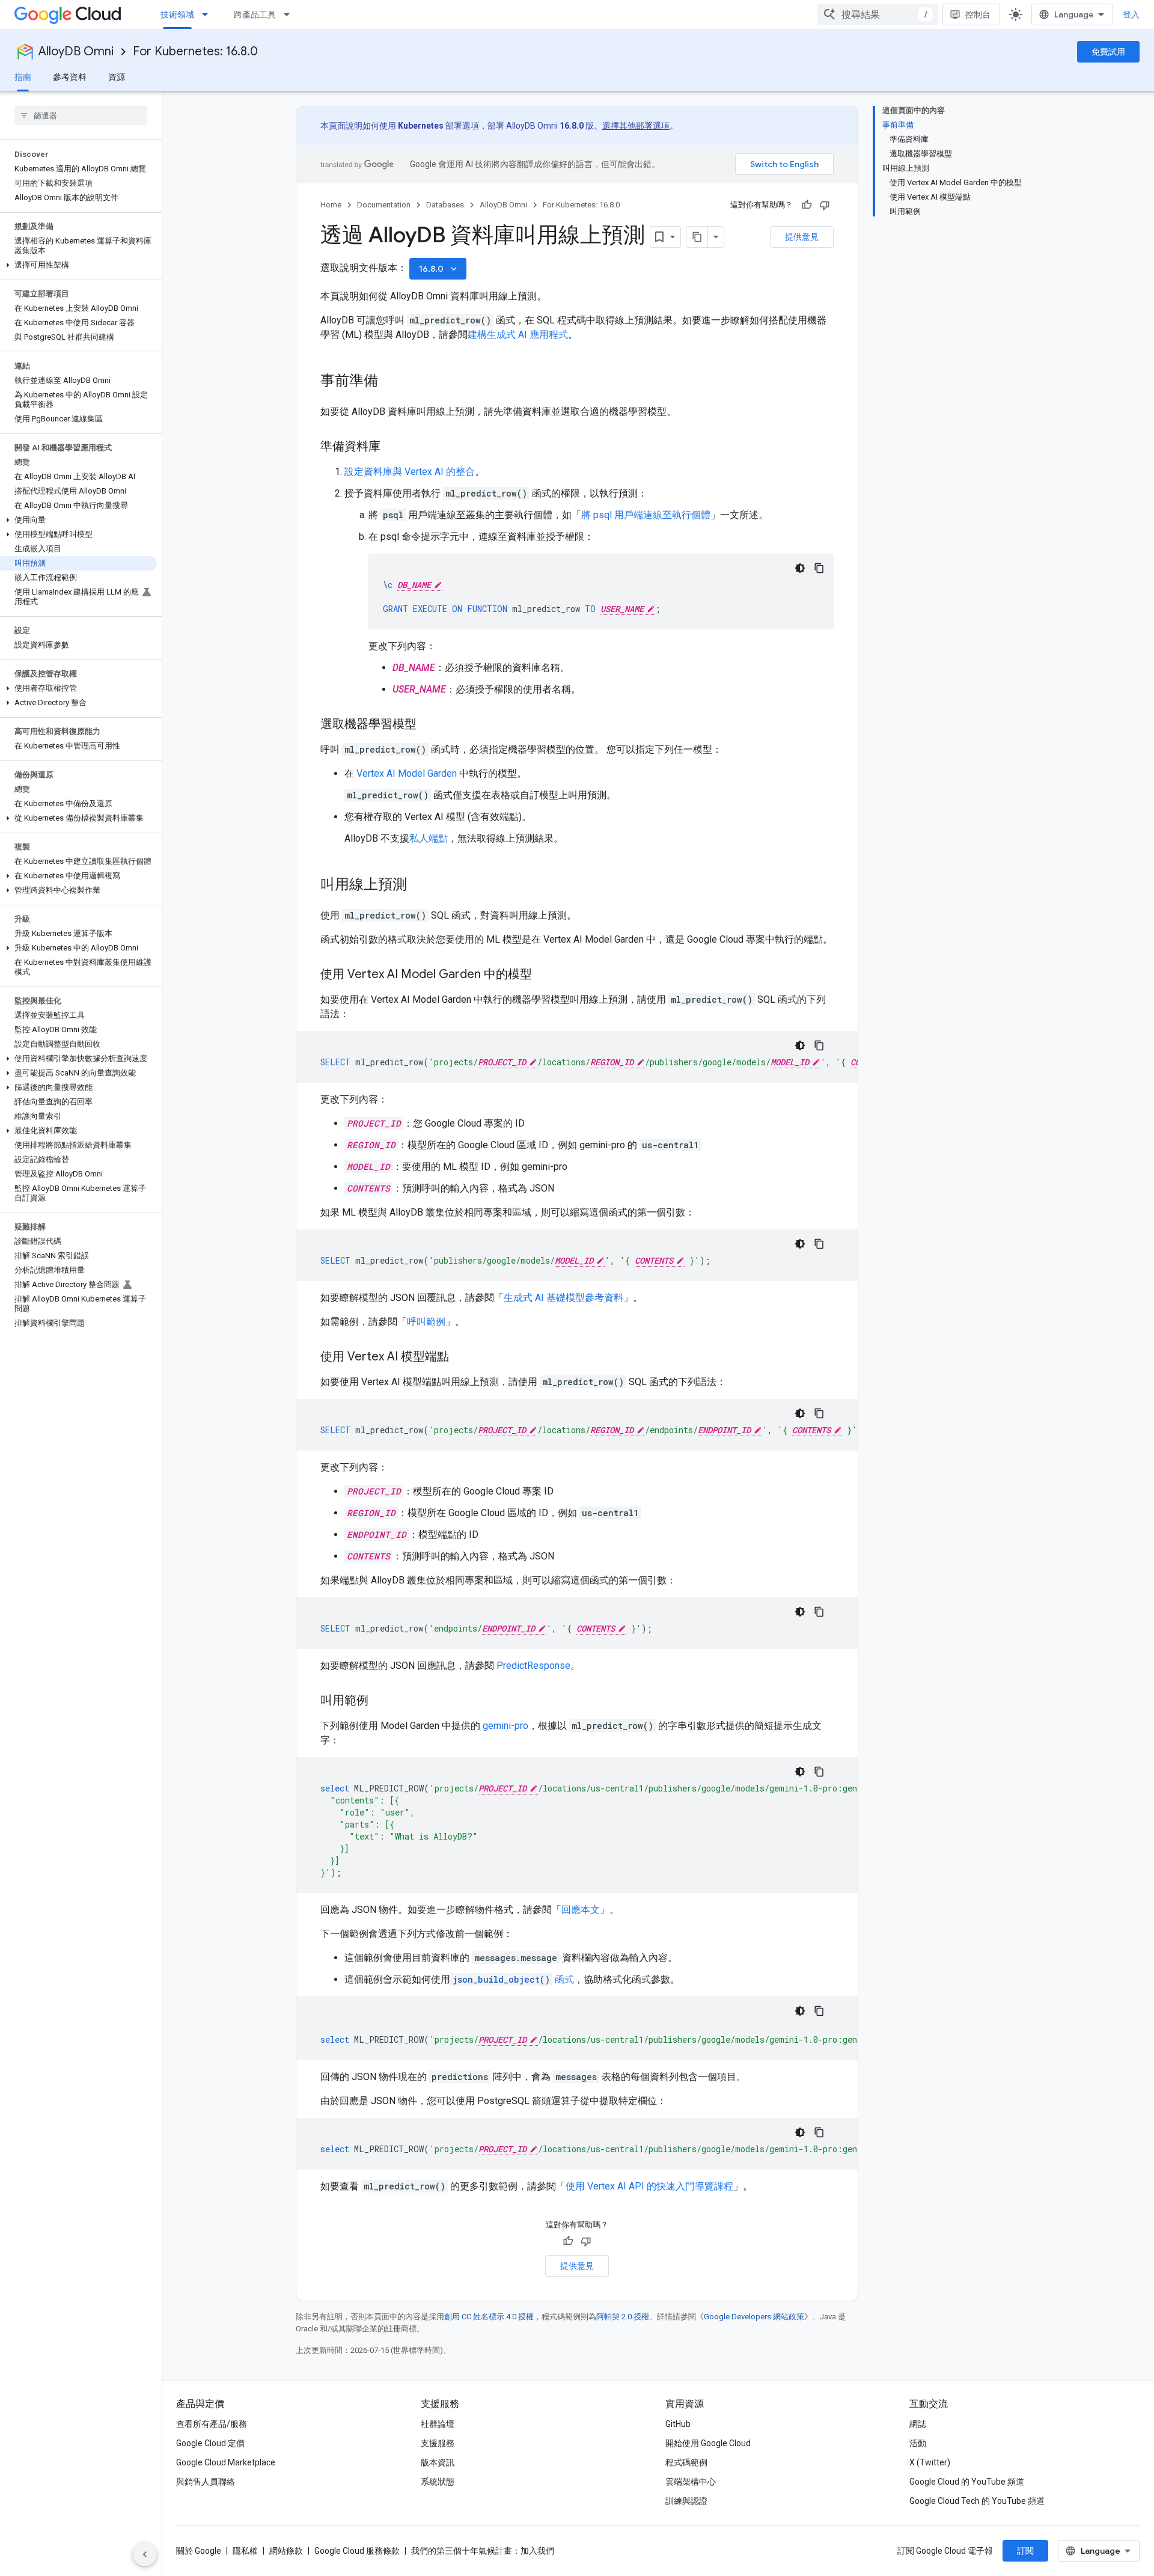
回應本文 (581, 1910)
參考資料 (70, 77)
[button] (78, 265)
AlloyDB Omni (76, 51)
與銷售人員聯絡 (206, 2482)
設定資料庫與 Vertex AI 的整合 (410, 472)
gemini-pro (505, 1726)
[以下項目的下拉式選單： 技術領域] (209, 14)
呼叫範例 (426, 1322)
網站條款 (286, 2551)
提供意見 (802, 237)
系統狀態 (438, 2482)
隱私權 (245, 2551)
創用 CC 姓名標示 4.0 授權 (489, 2317)
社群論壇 (438, 2424)
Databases (445, 205)
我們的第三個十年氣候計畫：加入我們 (483, 2551)
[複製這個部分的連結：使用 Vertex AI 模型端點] (461, 1357)
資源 (117, 77)
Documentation (384, 205)
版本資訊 (438, 2462)
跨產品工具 (255, 14)
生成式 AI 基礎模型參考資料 (563, 1298)
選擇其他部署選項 (636, 126)
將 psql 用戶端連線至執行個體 (646, 515)
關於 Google (199, 2551)
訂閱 (1025, 2551)
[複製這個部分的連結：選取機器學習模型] (429, 725)
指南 (23, 77)
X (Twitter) (930, 2462)
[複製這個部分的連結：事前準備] (390, 382)
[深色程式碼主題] (800, 568)
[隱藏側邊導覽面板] (145, 2554)
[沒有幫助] (825, 205)
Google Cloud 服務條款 (357, 2551)
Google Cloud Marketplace (226, 2462)
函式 (513, 1979)
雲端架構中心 (691, 2482)
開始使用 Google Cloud (708, 2443)
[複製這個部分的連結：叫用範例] (380, 1701)
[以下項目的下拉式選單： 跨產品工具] (290, 14)
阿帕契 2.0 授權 (623, 2317)
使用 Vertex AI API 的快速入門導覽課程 (649, 2186)
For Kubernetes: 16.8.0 (195, 51)
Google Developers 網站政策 (754, 2317)
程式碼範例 (686, 2462)
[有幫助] (807, 205)
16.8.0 (439, 269)
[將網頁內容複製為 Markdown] (697, 237)
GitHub (678, 2424)
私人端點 (429, 838)
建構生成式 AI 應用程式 (518, 335)
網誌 (918, 2424)
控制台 (978, 14)
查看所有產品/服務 (212, 2424)
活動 (918, 2443)
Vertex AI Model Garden (407, 773)
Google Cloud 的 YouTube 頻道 (967, 2482)
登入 (1131, 14)
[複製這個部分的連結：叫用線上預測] (419, 886)
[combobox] (878, 14)
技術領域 (177, 14)
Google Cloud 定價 (210, 2443)
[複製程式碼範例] (819, 568)
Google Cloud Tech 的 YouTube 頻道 (977, 2501)
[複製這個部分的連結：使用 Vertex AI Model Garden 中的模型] (544, 975)
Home (331, 205)
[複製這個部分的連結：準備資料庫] (392, 447)
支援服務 (438, 2443)
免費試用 (1108, 52)
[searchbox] (81, 115)
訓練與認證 (686, 2501)
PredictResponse (533, 1666)
